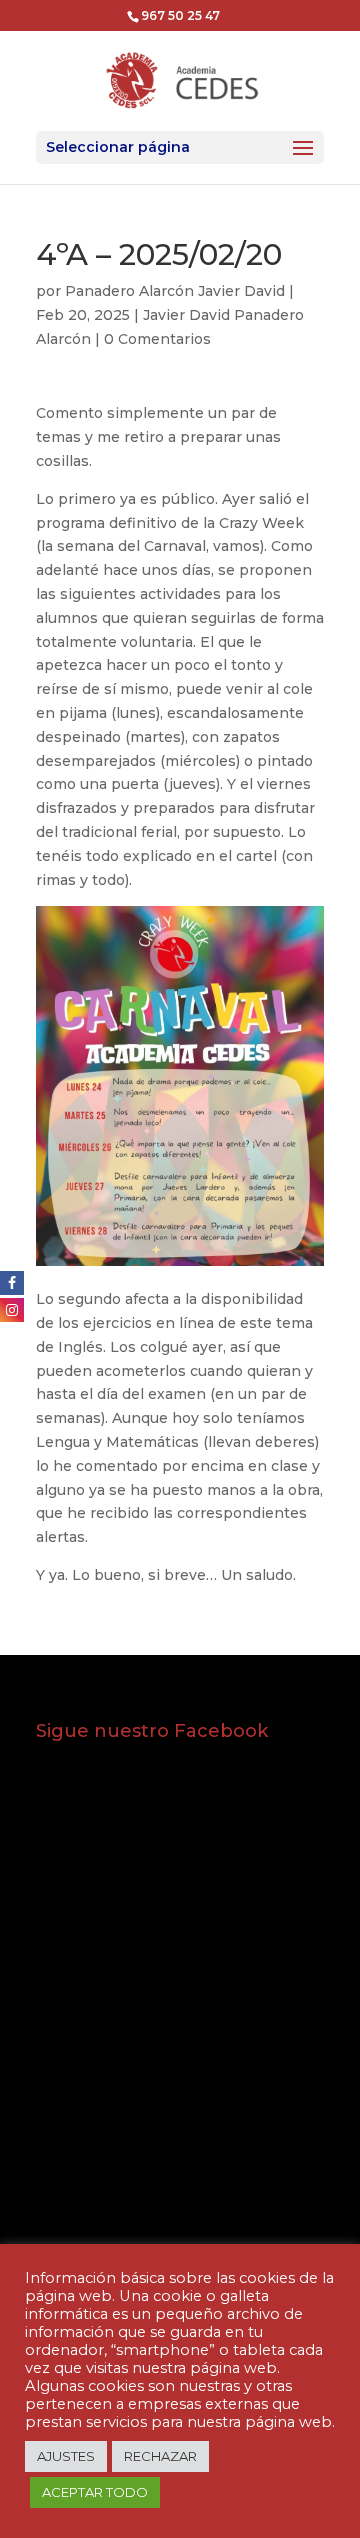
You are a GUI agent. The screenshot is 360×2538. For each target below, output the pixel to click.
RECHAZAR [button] (160, 2456)
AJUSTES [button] (66, 2456)
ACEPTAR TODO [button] (95, 2492)
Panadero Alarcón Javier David (175, 291)
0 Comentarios (157, 339)
